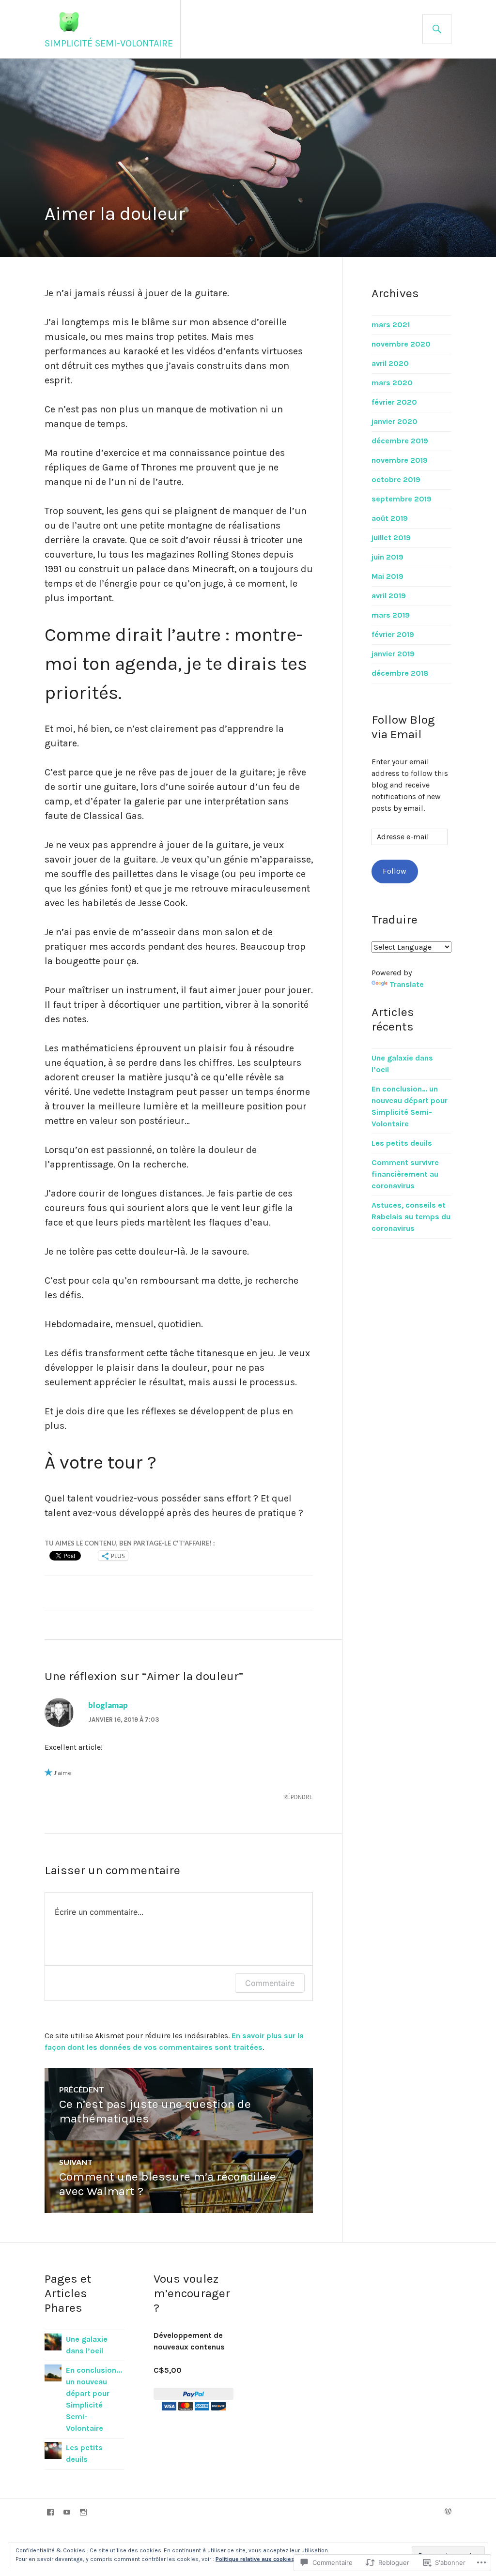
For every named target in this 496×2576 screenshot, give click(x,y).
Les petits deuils (402, 1143)
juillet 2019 (391, 538)
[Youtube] (67, 2512)
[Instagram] (83, 2512)
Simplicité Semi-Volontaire (109, 43)
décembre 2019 (400, 441)
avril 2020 (390, 363)
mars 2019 (391, 615)
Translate (407, 984)
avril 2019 (389, 596)
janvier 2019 (393, 654)
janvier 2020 (395, 421)
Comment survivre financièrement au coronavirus (405, 1174)
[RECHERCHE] (437, 29)
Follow (395, 871)
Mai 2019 (387, 576)
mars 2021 (391, 325)
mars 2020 (392, 383)
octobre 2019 (396, 479)
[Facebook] (50, 2512)
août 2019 (390, 518)
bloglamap (108, 1705)
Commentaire (270, 1983)
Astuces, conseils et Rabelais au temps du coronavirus (411, 1217)
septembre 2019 (402, 499)
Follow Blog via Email (403, 727)
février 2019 (393, 634)
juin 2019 (387, 557)
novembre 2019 (400, 460)
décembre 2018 (400, 673)
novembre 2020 (401, 344)
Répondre (298, 1797)
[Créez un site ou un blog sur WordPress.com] (448, 2512)
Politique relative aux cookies (255, 2559)
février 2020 (394, 402)
